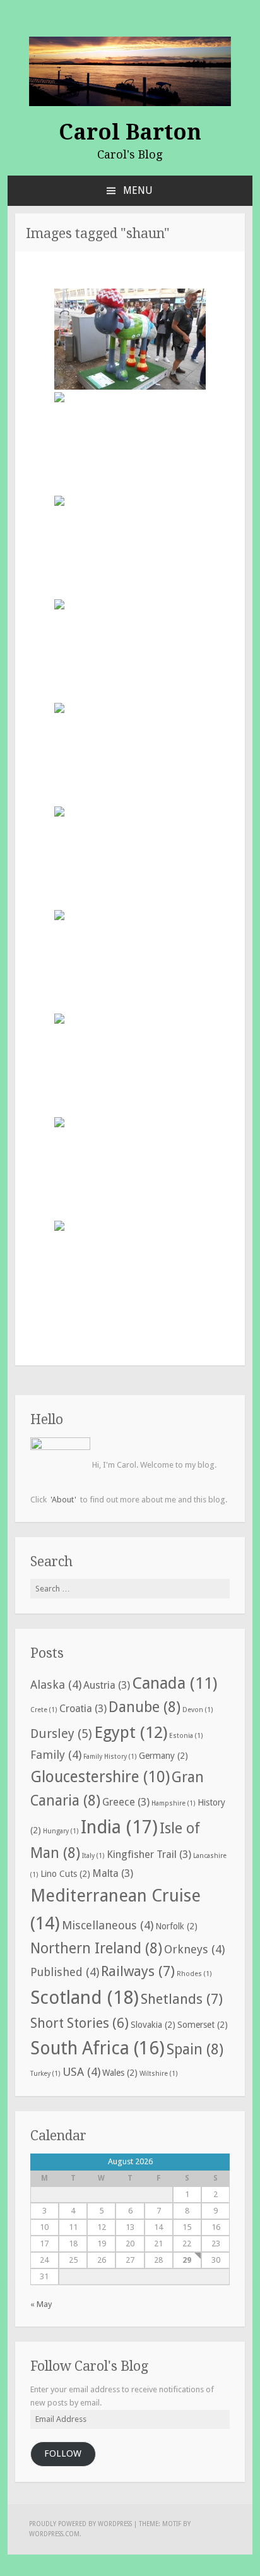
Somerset (203, 2025)
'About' (63, 1500)
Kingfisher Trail (149, 1854)
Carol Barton (130, 132)
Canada (174, 1683)
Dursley (61, 1734)
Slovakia (153, 2025)
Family (56, 1755)
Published (65, 1972)
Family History (110, 1757)
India (119, 1827)
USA (81, 2072)
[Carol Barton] (130, 70)
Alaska (56, 1685)
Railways (138, 1971)
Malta (113, 1873)
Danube (145, 1707)
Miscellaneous (108, 1925)
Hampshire (174, 1803)
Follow (63, 2453)
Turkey (45, 2074)
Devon (198, 1710)
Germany (163, 1756)
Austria (107, 1685)
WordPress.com (54, 2534)
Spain (195, 2050)
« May (41, 2304)
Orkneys (194, 1949)
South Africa (98, 2048)
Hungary (61, 1831)
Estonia (186, 1736)
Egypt (131, 1732)
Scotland (85, 1998)
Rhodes (194, 1974)
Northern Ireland (96, 1949)
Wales (120, 2073)
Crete (44, 1710)
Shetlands (182, 1999)
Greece (126, 1802)
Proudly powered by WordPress (80, 2524)
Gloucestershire (100, 1777)
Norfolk (176, 1926)
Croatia (83, 1709)
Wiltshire (159, 2074)
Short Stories (80, 2023)
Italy (93, 1856)
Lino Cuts (65, 1874)
